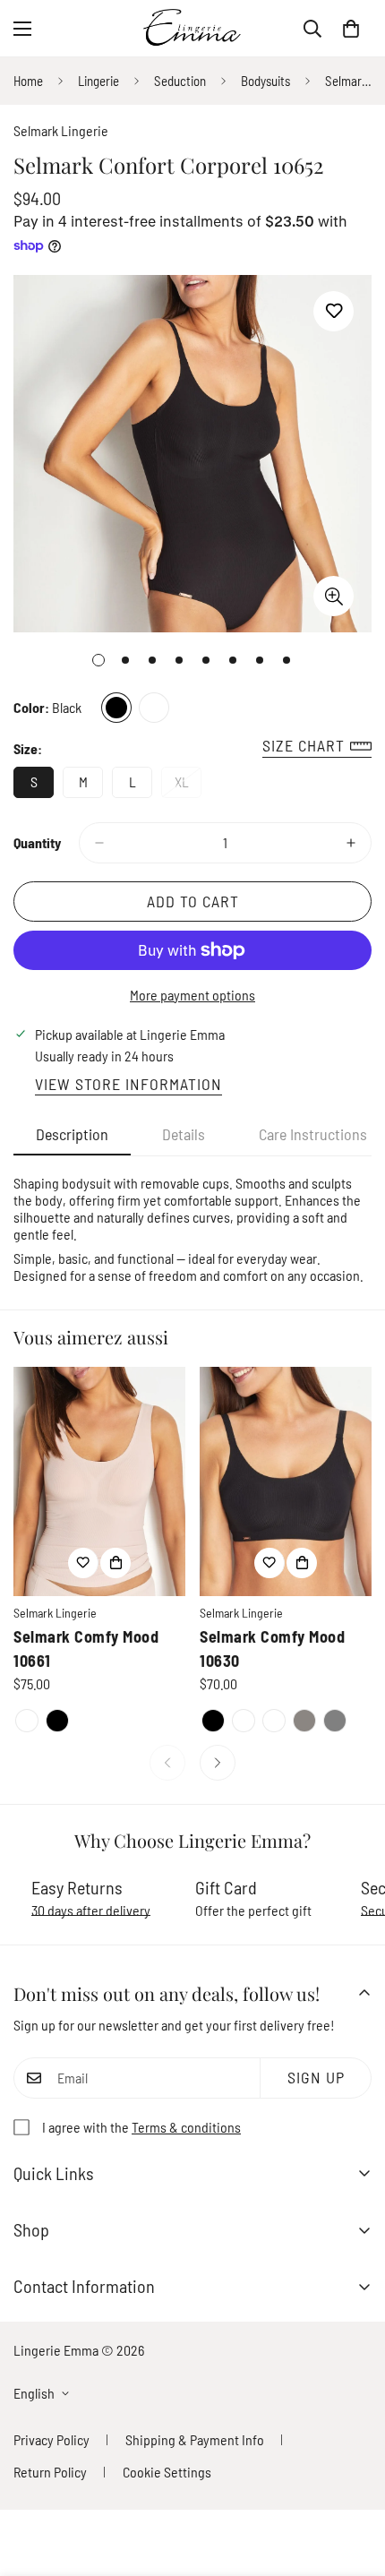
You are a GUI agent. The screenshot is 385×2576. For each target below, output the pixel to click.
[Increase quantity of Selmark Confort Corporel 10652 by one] (351, 843)
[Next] (218, 1763)
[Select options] (115, 1563)
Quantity (37, 842)
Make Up (154, 708)
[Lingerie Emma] (192, 28)
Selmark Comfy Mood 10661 (86, 1649)
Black (116, 708)
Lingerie (98, 81)
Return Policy (50, 2472)
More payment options (192, 995)
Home (28, 81)
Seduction (180, 81)
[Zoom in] (334, 596)
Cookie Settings (167, 2472)
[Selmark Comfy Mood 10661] (99, 1481)
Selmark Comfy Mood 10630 (272, 1649)
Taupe (304, 1721)
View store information (128, 1084)
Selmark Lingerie (61, 130)
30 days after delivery (91, 1910)
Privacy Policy (51, 2439)
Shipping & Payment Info (195, 2439)
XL (188, 786)
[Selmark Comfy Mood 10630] (286, 1481)
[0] (351, 29)
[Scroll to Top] (353, 2481)
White (244, 1721)
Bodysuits (265, 81)
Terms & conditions (186, 2127)
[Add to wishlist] (334, 311)
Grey (335, 1721)
